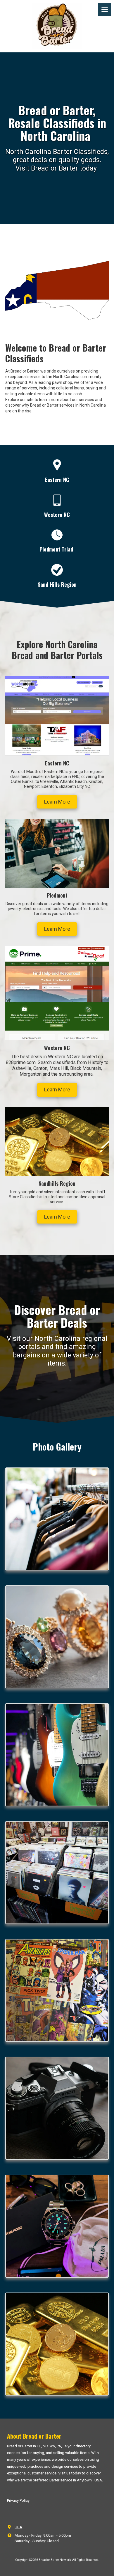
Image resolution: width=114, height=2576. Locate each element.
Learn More (57, 802)
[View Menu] (104, 9)
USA (18, 2527)
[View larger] (57, 1519)
